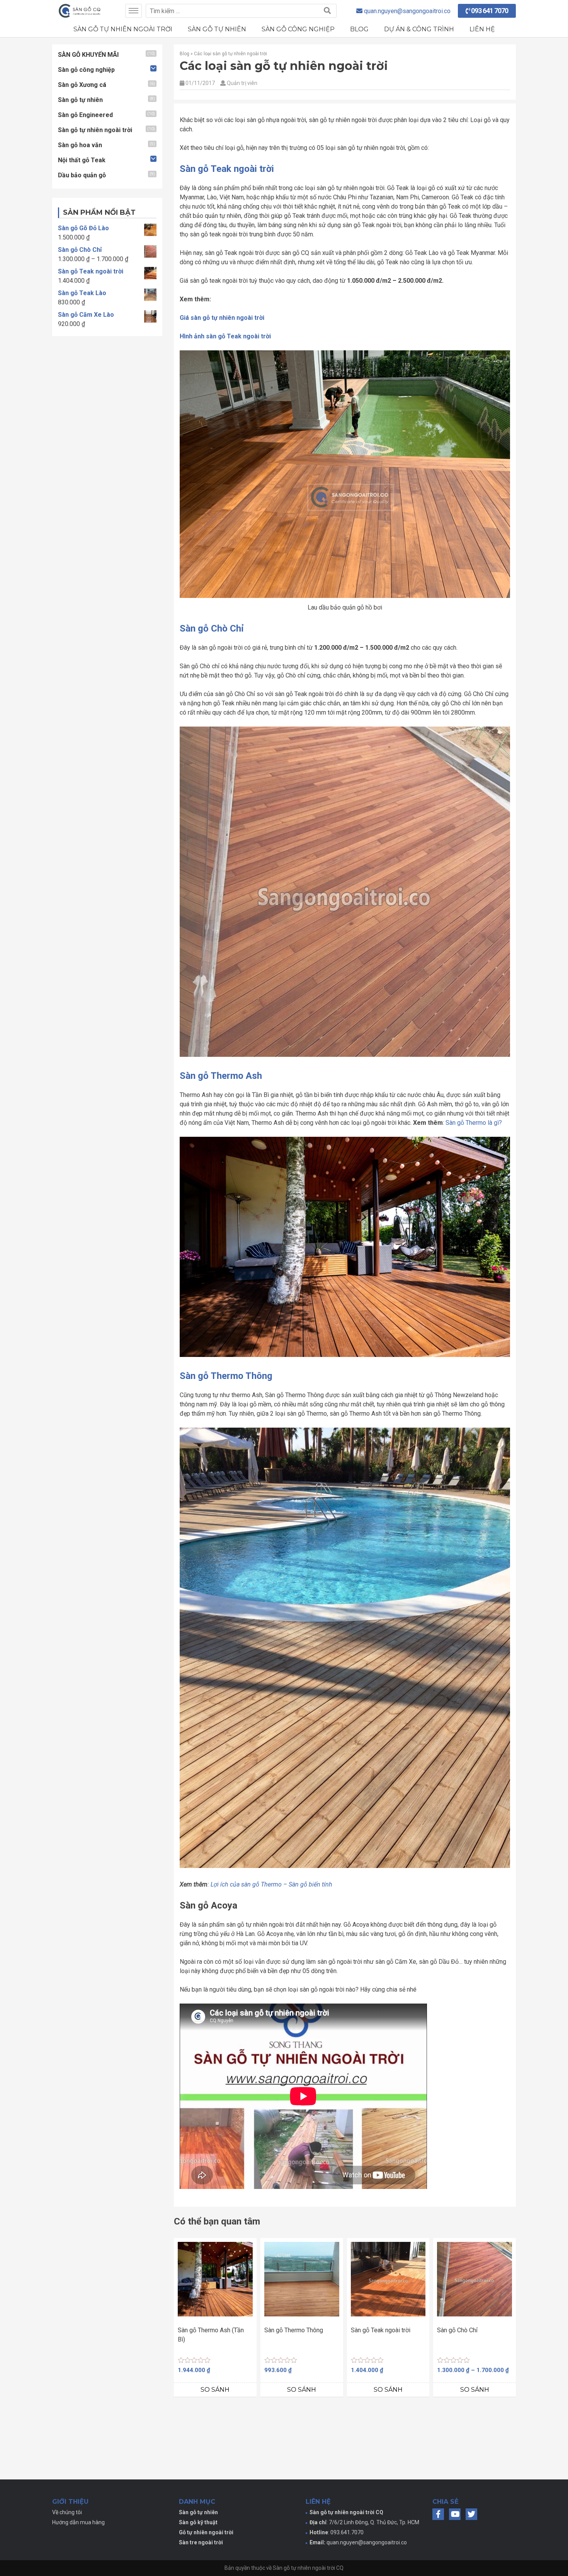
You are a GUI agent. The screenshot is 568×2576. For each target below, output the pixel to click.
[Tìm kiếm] (327, 11)
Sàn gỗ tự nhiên (217, 29)
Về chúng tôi (67, 2512)
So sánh (215, 2390)
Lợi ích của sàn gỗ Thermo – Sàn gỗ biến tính (271, 1884)
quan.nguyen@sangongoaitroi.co (367, 2542)
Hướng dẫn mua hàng (78, 2522)
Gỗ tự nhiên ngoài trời (206, 2532)
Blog (359, 29)
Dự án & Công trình (419, 29)
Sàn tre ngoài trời (201, 2542)
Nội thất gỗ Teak (82, 160)
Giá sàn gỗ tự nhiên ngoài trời (222, 318)
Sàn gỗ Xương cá (82, 85)
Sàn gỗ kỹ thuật (198, 2522)
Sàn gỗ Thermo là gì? (474, 1123)
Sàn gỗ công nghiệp (298, 29)
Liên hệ (482, 29)
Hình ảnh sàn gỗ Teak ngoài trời (225, 336)
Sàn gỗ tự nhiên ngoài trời (123, 29)
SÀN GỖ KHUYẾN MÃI (88, 55)
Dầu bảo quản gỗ (82, 175)
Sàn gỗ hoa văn (80, 145)
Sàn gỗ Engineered (85, 115)
